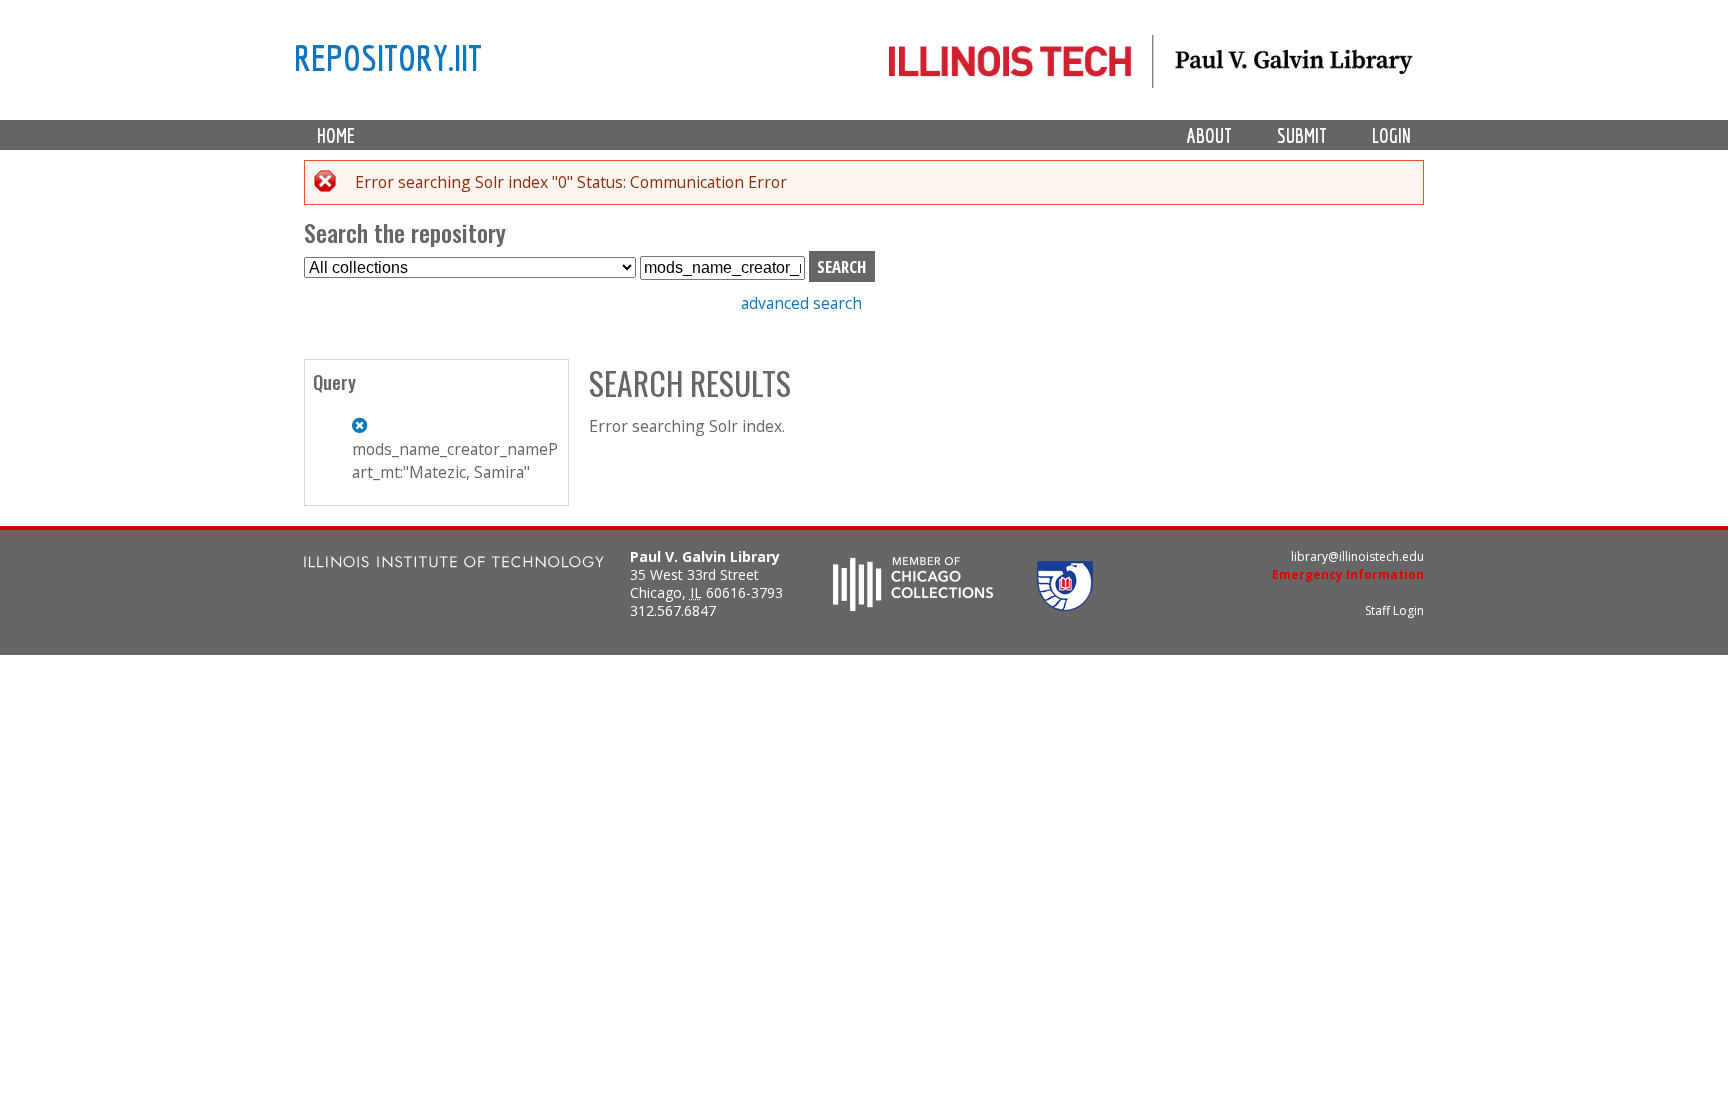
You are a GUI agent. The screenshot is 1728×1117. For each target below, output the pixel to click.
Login (1391, 135)
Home (336, 135)
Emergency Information (1348, 574)
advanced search (801, 303)
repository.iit (388, 57)
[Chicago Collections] (913, 605)
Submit (1302, 135)
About (1209, 135)
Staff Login (1394, 610)
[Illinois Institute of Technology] (454, 564)
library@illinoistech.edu (1357, 556)
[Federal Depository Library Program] (1065, 605)
